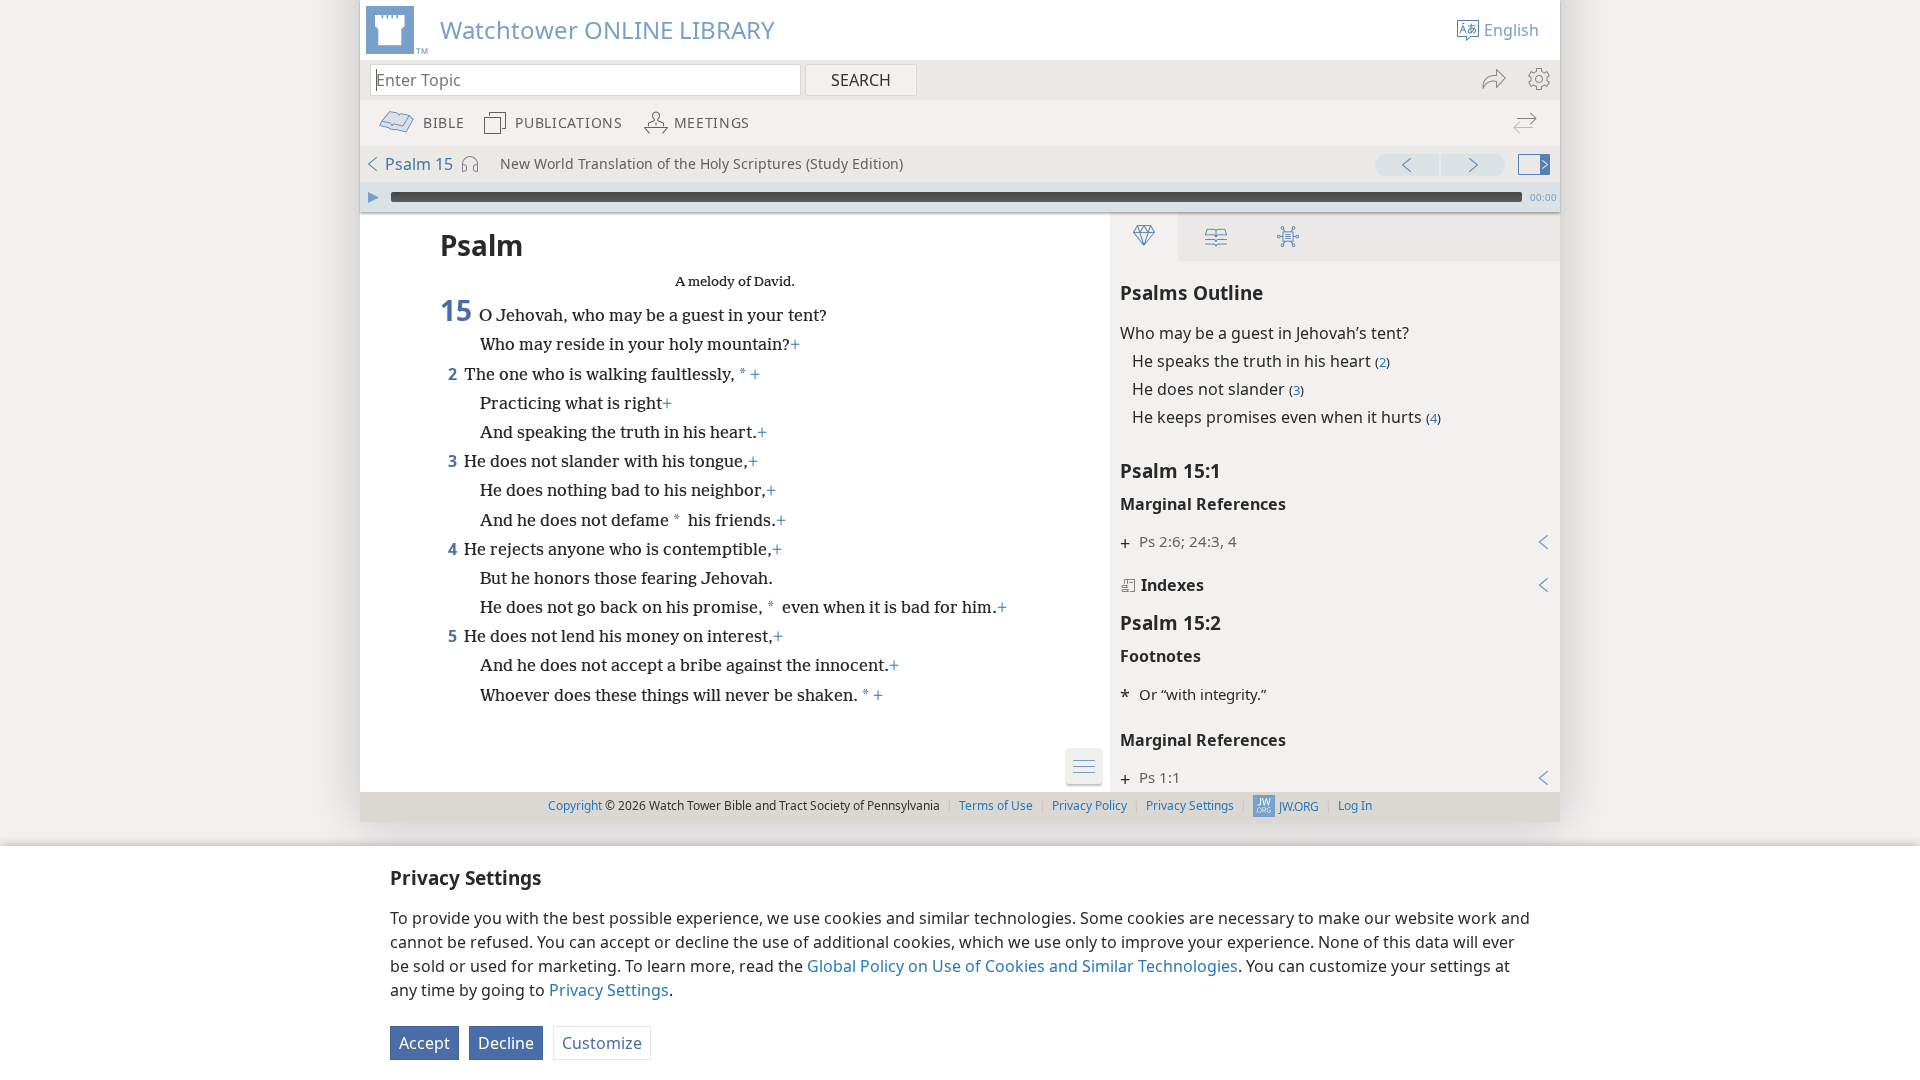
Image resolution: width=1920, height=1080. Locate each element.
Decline (506, 1043)
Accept (424, 1043)
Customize (602, 1043)
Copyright (575, 805)
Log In (1355, 805)
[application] (960, 197)
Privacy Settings (609, 990)
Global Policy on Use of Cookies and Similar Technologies (1022, 966)
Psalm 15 (419, 164)
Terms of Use (996, 805)
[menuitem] (1537, 79)
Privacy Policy (1089, 805)
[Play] (373, 197)
